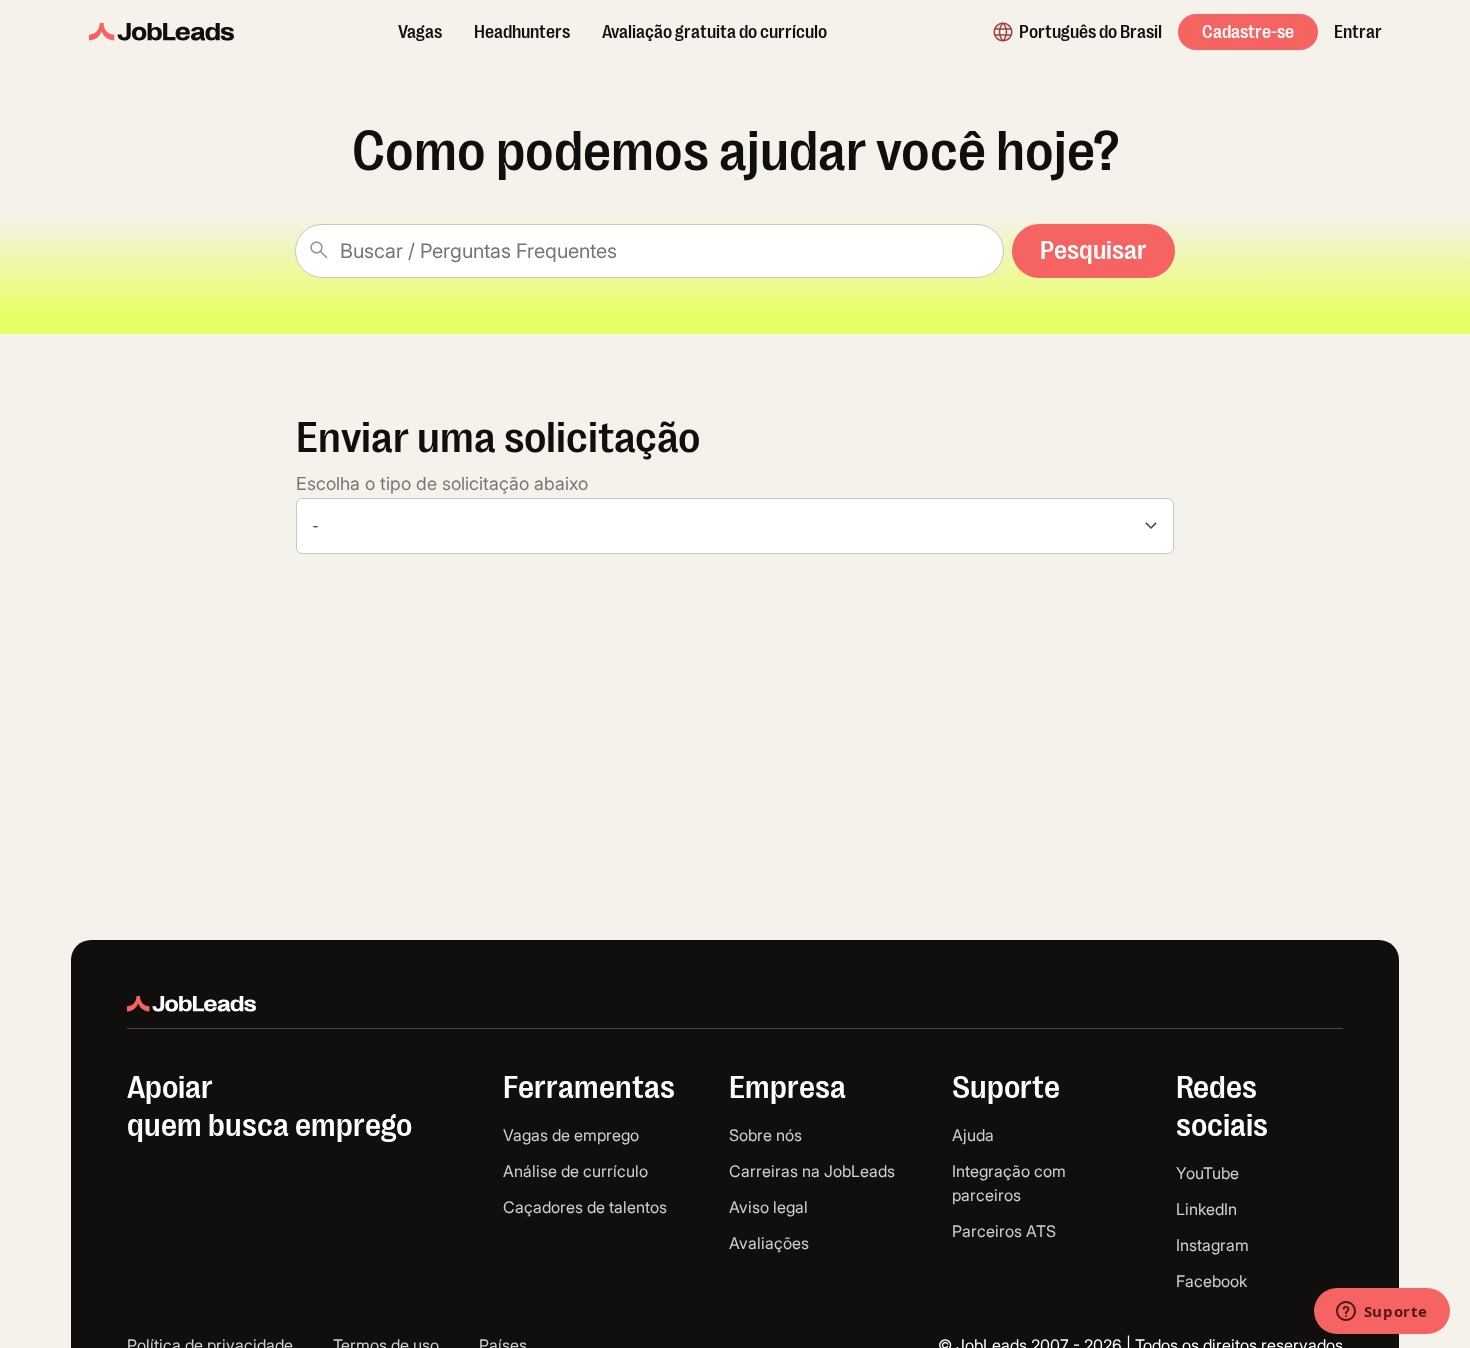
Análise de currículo (575, 1171)
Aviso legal (768, 1207)
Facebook (1211, 1281)
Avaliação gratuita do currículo (714, 32)
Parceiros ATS (1004, 1231)
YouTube (1207, 1173)
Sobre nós (765, 1135)
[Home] (161, 32)
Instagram (1212, 1245)
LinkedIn (1206, 1209)
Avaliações (769, 1243)
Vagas (420, 32)
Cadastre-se (1248, 32)
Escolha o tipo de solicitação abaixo (442, 483)
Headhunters (522, 32)
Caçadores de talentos (585, 1207)
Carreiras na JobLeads (812, 1171)
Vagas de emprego (571, 1135)
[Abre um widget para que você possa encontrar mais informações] (1381, 1313)
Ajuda (973, 1135)
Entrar (1358, 32)
